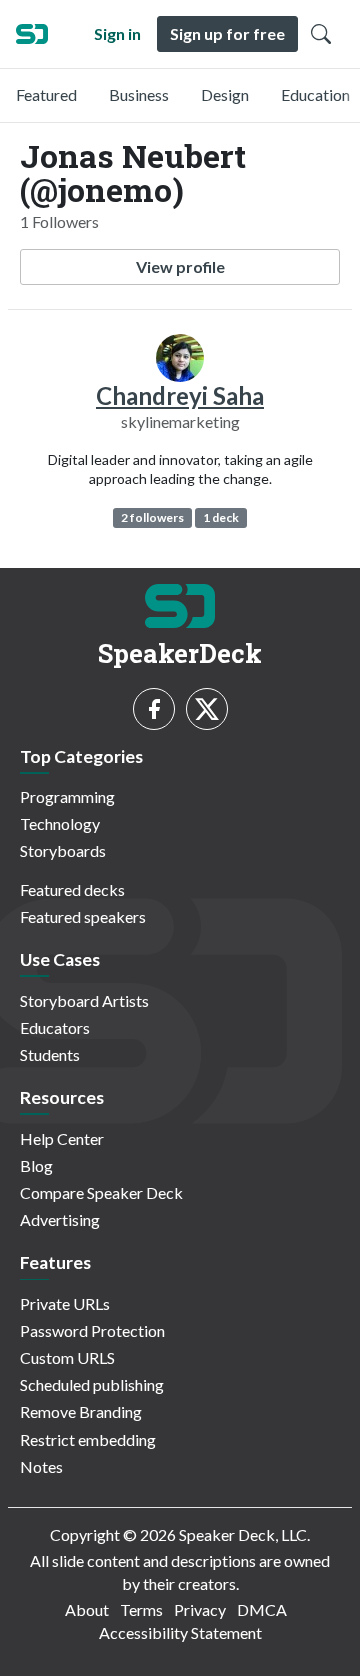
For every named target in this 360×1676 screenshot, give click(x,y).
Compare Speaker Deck (101, 1192)
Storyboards (63, 850)
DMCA (262, 1609)
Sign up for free (227, 33)
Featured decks (72, 889)
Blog (36, 1165)
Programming (67, 796)
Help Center (62, 1138)
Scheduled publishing (92, 1384)
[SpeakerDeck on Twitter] (207, 709)
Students (50, 1054)
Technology (60, 823)
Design (225, 94)
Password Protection (92, 1330)
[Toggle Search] (321, 34)
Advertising (60, 1219)
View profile (180, 266)
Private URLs (65, 1303)
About (87, 1609)
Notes (41, 1466)
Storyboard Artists (84, 1000)
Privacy (200, 1609)
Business (139, 94)
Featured (46, 94)
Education (315, 94)
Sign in (117, 33)
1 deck (221, 517)
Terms (141, 1609)
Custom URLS (67, 1357)
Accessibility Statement (180, 1632)
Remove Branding (81, 1411)
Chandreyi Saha (180, 395)
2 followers (152, 517)
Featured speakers (83, 916)
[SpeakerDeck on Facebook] (154, 709)
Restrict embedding (88, 1439)
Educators (55, 1027)
